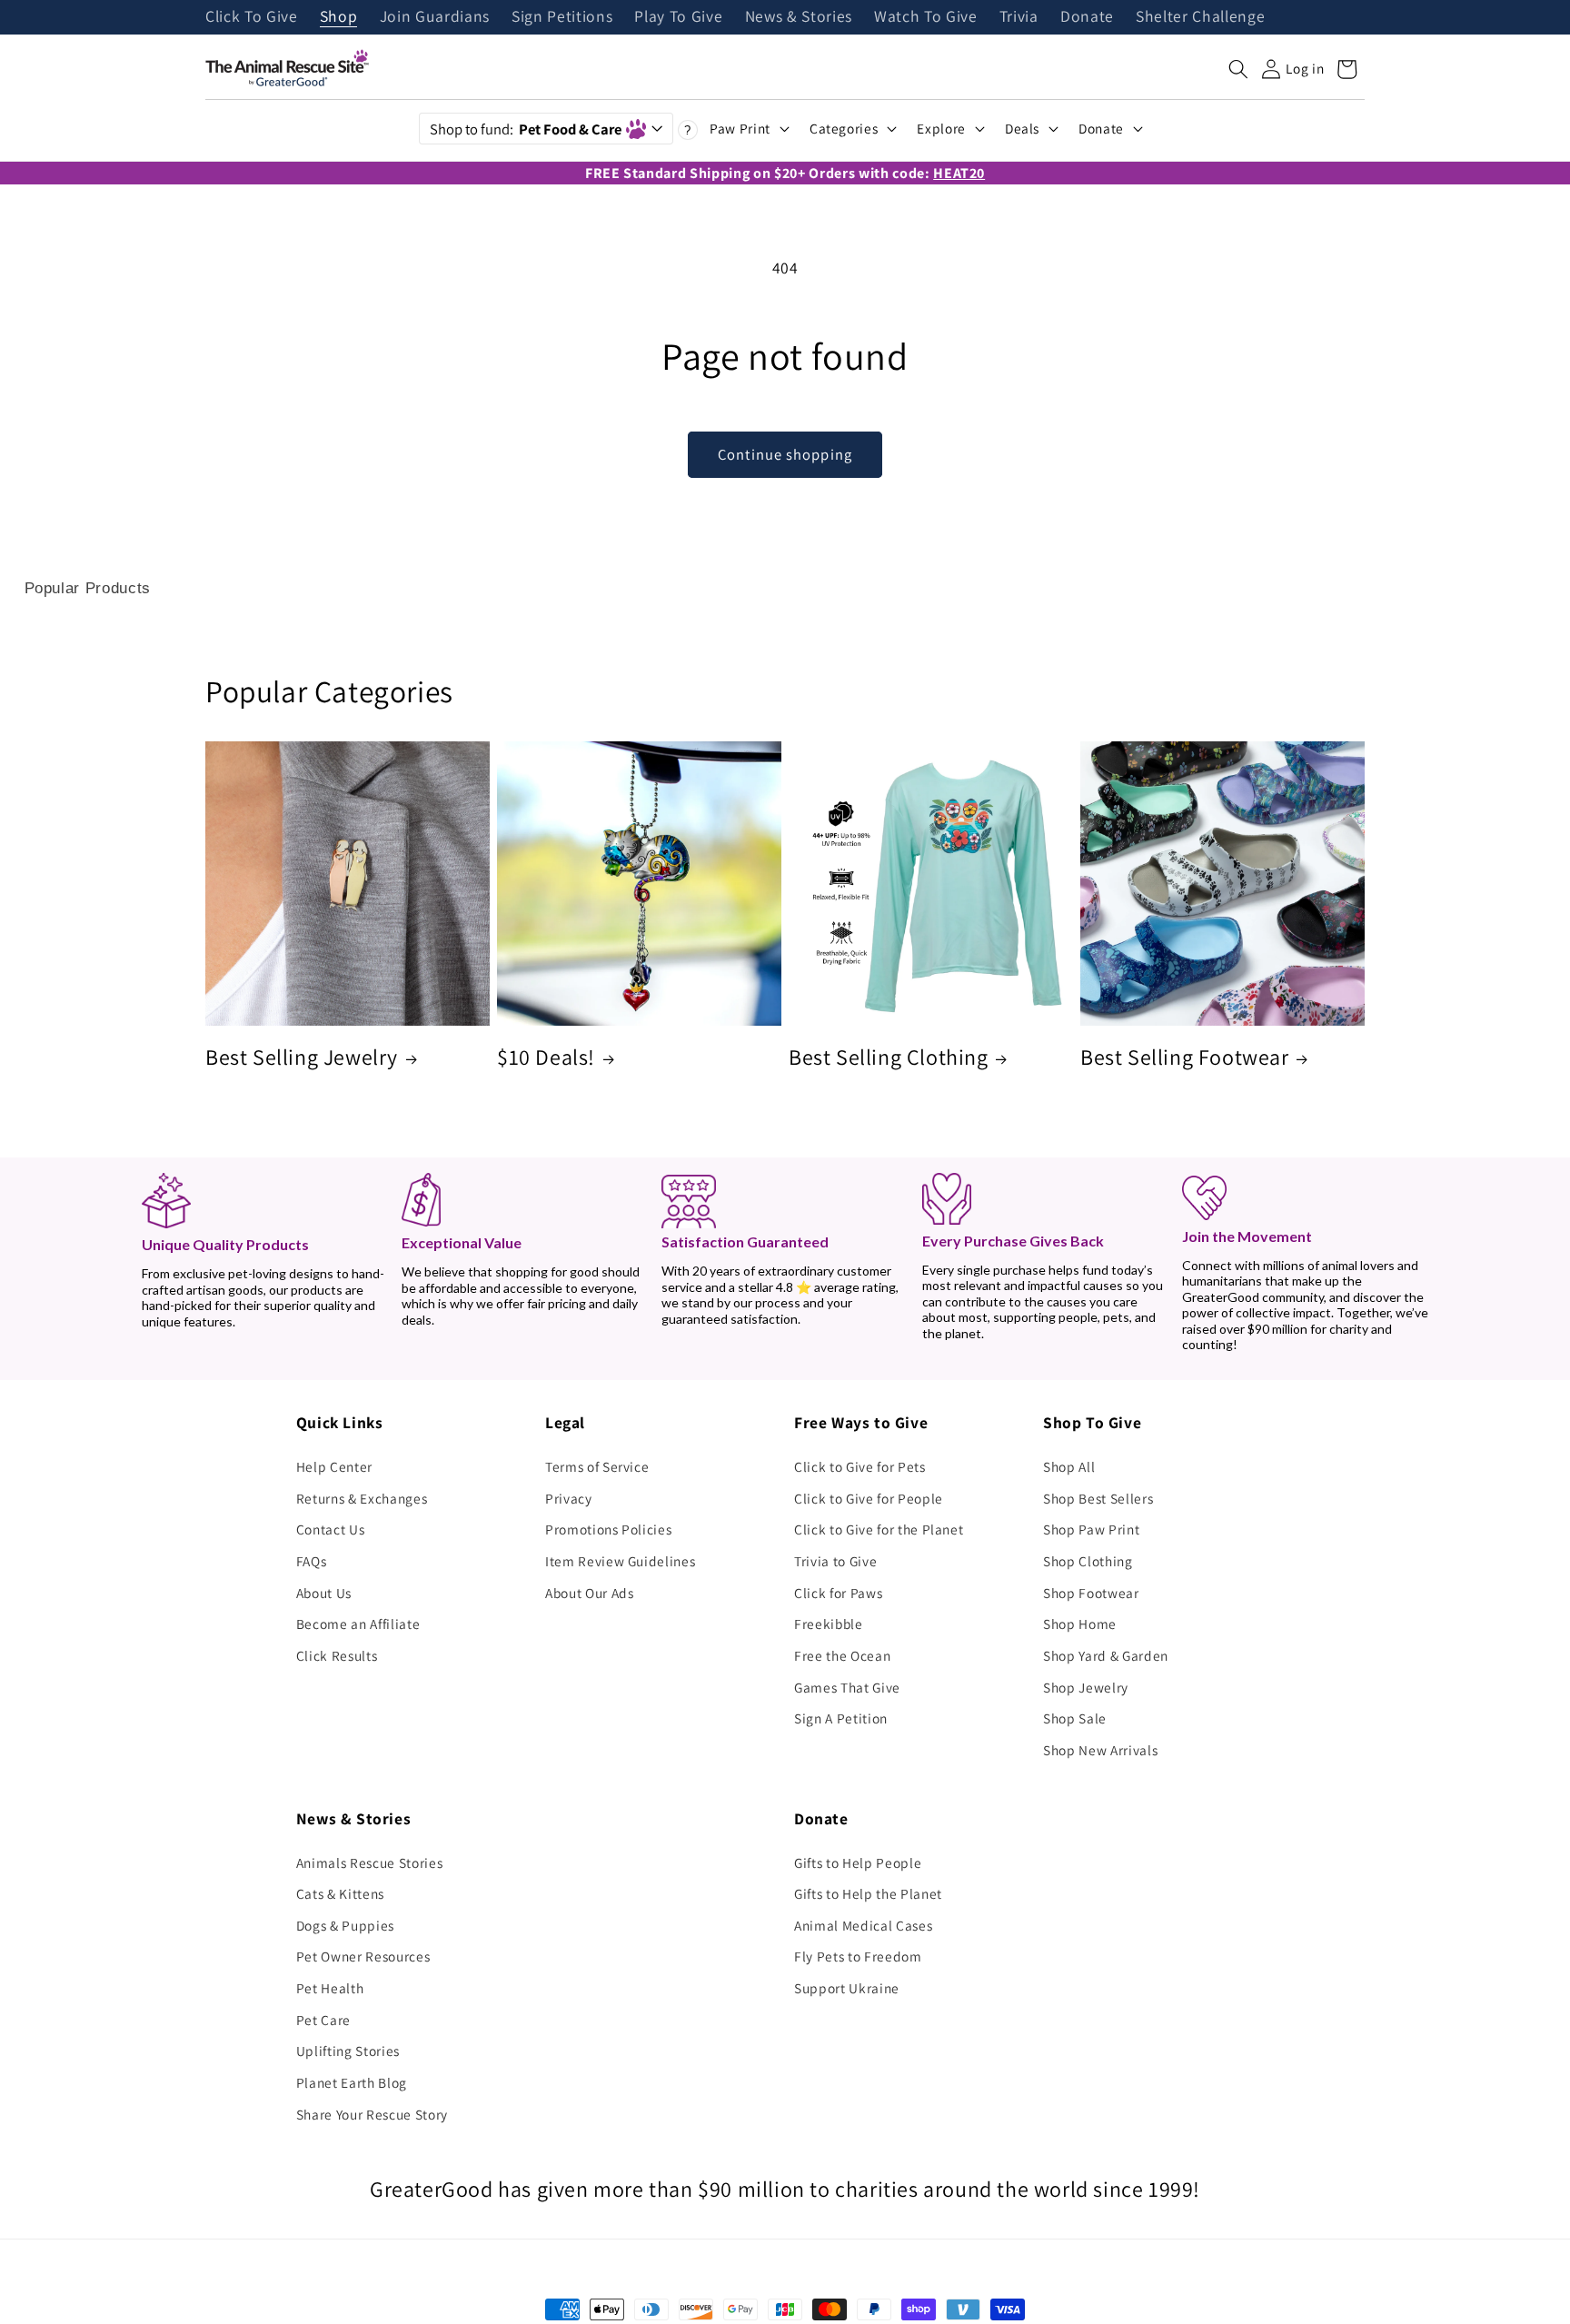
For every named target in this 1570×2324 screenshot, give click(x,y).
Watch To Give (926, 17)
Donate (1087, 17)
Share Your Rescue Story (372, 2114)
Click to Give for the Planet (879, 1529)
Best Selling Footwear (1185, 1057)
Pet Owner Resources (363, 1956)
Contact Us (331, 1529)
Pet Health (330, 1988)
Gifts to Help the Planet (868, 1893)
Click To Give (252, 17)
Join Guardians (435, 17)
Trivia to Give (835, 1561)
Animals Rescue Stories (370, 1862)
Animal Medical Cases (863, 1925)
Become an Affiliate (358, 1624)
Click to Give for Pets (860, 1466)
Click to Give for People (869, 1498)
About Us (324, 1593)
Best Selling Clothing (889, 1057)
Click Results (337, 1655)
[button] (1238, 69)
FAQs (312, 1561)
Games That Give (847, 1687)
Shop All (1069, 1466)
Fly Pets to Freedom (858, 1956)
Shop (339, 17)
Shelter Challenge (1200, 17)
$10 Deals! (546, 1057)
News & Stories (799, 17)
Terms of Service (597, 1466)
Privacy (569, 1498)
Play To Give (678, 17)
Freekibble (829, 1624)
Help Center (334, 1466)
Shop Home (1080, 1624)
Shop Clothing (1088, 1561)
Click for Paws (838, 1593)
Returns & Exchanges (362, 1498)
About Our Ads (590, 1593)
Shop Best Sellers (1098, 1498)
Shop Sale (1075, 1718)
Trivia (1019, 17)
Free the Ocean (842, 1655)
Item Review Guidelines (621, 1561)
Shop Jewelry (1086, 1687)
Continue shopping (785, 454)
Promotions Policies (609, 1529)
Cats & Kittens (340, 1893)
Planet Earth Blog (352, 2082)
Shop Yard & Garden (1106, 1655)
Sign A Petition (841, 1718)
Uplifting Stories (348, 2051)
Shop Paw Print (1091, 1529)
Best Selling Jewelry (302, 1057)
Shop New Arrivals (1100, 1750)
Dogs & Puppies (345, 1925)
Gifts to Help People (858, 1862)
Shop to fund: (526, 129)
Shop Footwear (1091, 1593)
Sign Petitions (562, 17)
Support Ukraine (847, 1988)
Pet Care (323, 2020)
